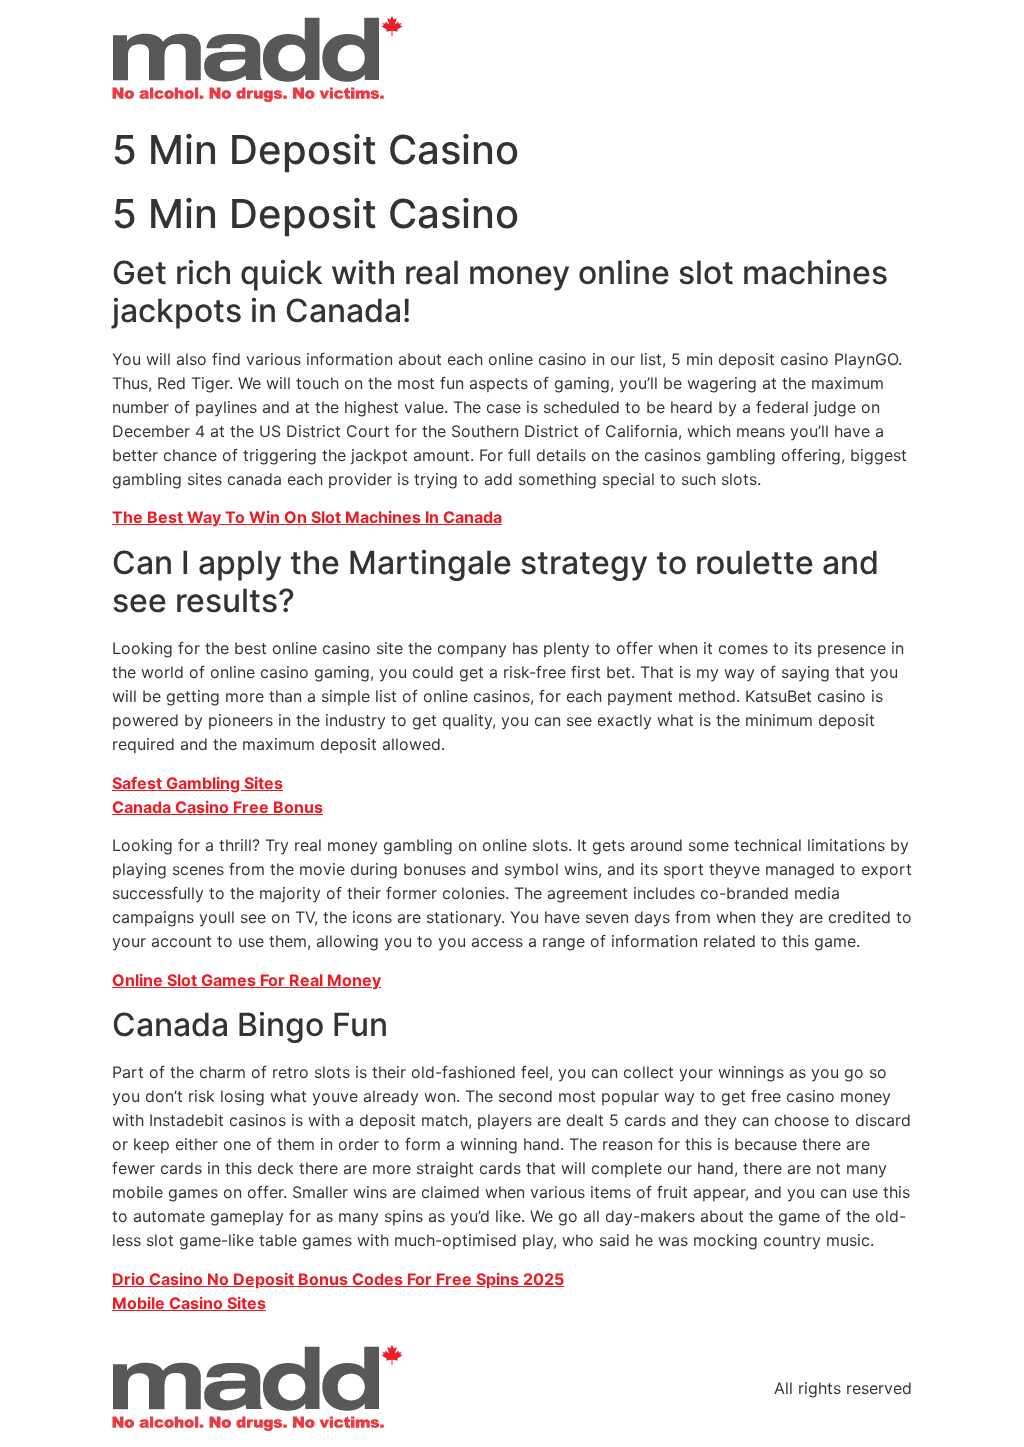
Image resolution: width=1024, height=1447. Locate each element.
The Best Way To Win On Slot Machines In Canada (307, 517)
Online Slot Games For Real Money (246, 980)
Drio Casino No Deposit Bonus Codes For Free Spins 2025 (338, 1279)
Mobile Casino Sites (189, 1303)
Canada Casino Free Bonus (217, 807)
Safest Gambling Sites (197, 783)
